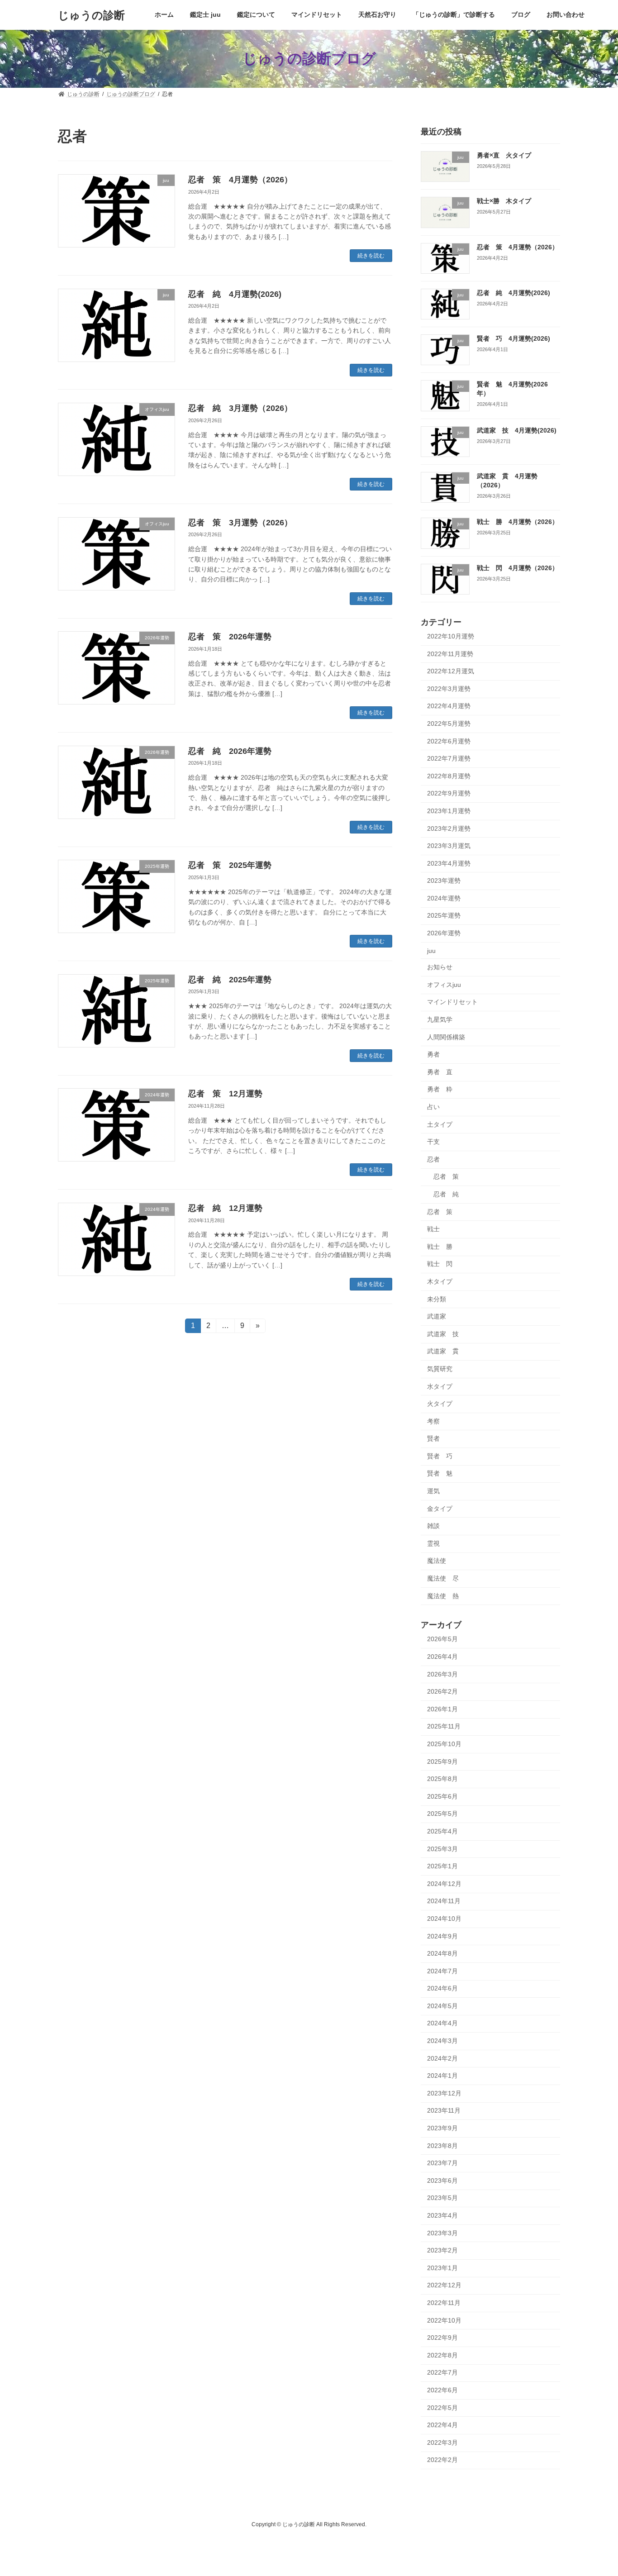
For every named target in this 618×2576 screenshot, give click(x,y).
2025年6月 (442, 1796)
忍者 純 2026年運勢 (230, 751)
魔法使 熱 (443, 1595)
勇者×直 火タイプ (504, 155)
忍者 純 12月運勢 (225, 1208)
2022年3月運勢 (449, 688)
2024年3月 (442, 2041)
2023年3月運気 (449, 846)
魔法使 (437, 1561)
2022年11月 (444, 2303)
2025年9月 (442, 1761)
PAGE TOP (595, 2490)
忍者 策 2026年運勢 (230, 637)
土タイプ (440, 1124)
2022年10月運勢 (451, 636)
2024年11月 (444, 1901)
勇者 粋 (440, 1089)
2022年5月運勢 (449, 724)
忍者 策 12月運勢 (225, 1094)
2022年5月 (442, 2407)
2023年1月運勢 (449, 811)
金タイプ (440, 1508)
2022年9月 (442, 2338)
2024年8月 (442, 1953)
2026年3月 (442, 1674)
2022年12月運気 (451, 671)
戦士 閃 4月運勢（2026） (518, 567)
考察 (433, 1421)
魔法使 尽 (443, 1578)
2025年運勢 (444, 915)
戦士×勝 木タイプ (504, 201)
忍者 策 (446, 1176)
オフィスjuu (444, 984)
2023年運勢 (444, 881)
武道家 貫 (443, 1351)
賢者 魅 (440, 1473)
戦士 (433, 1229)
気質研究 (440, 1369)
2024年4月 (442, 2023)
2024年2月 (442, 2058)
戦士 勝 (440, 1246)
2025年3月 (442, 1848)
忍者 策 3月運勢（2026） (240, 523)
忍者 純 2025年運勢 (230, 980)
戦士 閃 (440, 1264)
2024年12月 (444, 1883)
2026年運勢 (444, 933)
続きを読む (371, 256)
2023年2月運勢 (449, 828)
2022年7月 (442, 2372)
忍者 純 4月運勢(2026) (235, 294)
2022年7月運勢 (449, 758)
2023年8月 (442, 2145)
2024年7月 (442, 1971)
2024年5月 (442, 2005)
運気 (433, 1491)
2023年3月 (442, 2233)
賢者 (433, 1438)
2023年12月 (444, 2093)
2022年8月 (442, 2355)
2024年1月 (442, 2076)
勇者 (433, 1054)
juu (431, 950)
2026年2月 (442, 1691)
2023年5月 (442, 2198)
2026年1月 (442, 1709)
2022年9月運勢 (449, 793)
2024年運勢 (444, 898)
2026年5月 (442, 1639)
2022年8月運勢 (449, 776)
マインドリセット (452, 1002)
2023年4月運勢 (449, 863)
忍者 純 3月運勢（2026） (240, 408)
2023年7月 (442, 2163)
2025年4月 (442, 1831)
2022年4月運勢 (449, 706)
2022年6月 (442, 2390)
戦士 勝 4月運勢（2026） (518, 522)
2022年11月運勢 (450, 653)
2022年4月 (442, 2425)
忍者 (433, 1159)
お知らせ (440, 967)
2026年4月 (442, 1657)
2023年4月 (442, 2215)
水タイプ (440, 1386)
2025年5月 (442, 1814)
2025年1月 (442, 1866)
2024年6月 (442, 1988)
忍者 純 (446, 1194)
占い (433, 1107)
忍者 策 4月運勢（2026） (240, 180)
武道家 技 (443, 1333)
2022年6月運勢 (449, 741)
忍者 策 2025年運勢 (230, 865)
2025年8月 (442, 1779)
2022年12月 (444, 2285)
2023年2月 (442, 2250)
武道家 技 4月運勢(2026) (517, 430)
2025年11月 (444, 1726)
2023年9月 (442, 2128)
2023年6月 (442, 2180)
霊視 (433, 1543)
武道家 (437, 1316)
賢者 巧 (440, 1456)
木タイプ (440, 1281)
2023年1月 (442, 2267)
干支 (433, 1142)
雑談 (433, 1526)
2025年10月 (444, 1744)
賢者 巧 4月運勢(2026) (513, 338)
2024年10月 (444, 1919)
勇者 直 (440, 1071)
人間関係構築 (446, 1037)
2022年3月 (442, 2442)
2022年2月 (442, 2460)
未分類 (437, 1299)
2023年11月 (444, 2110)
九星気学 (440, 1019)
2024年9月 (442, 1936)
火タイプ (440, 1404)
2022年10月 (444, 2320)
